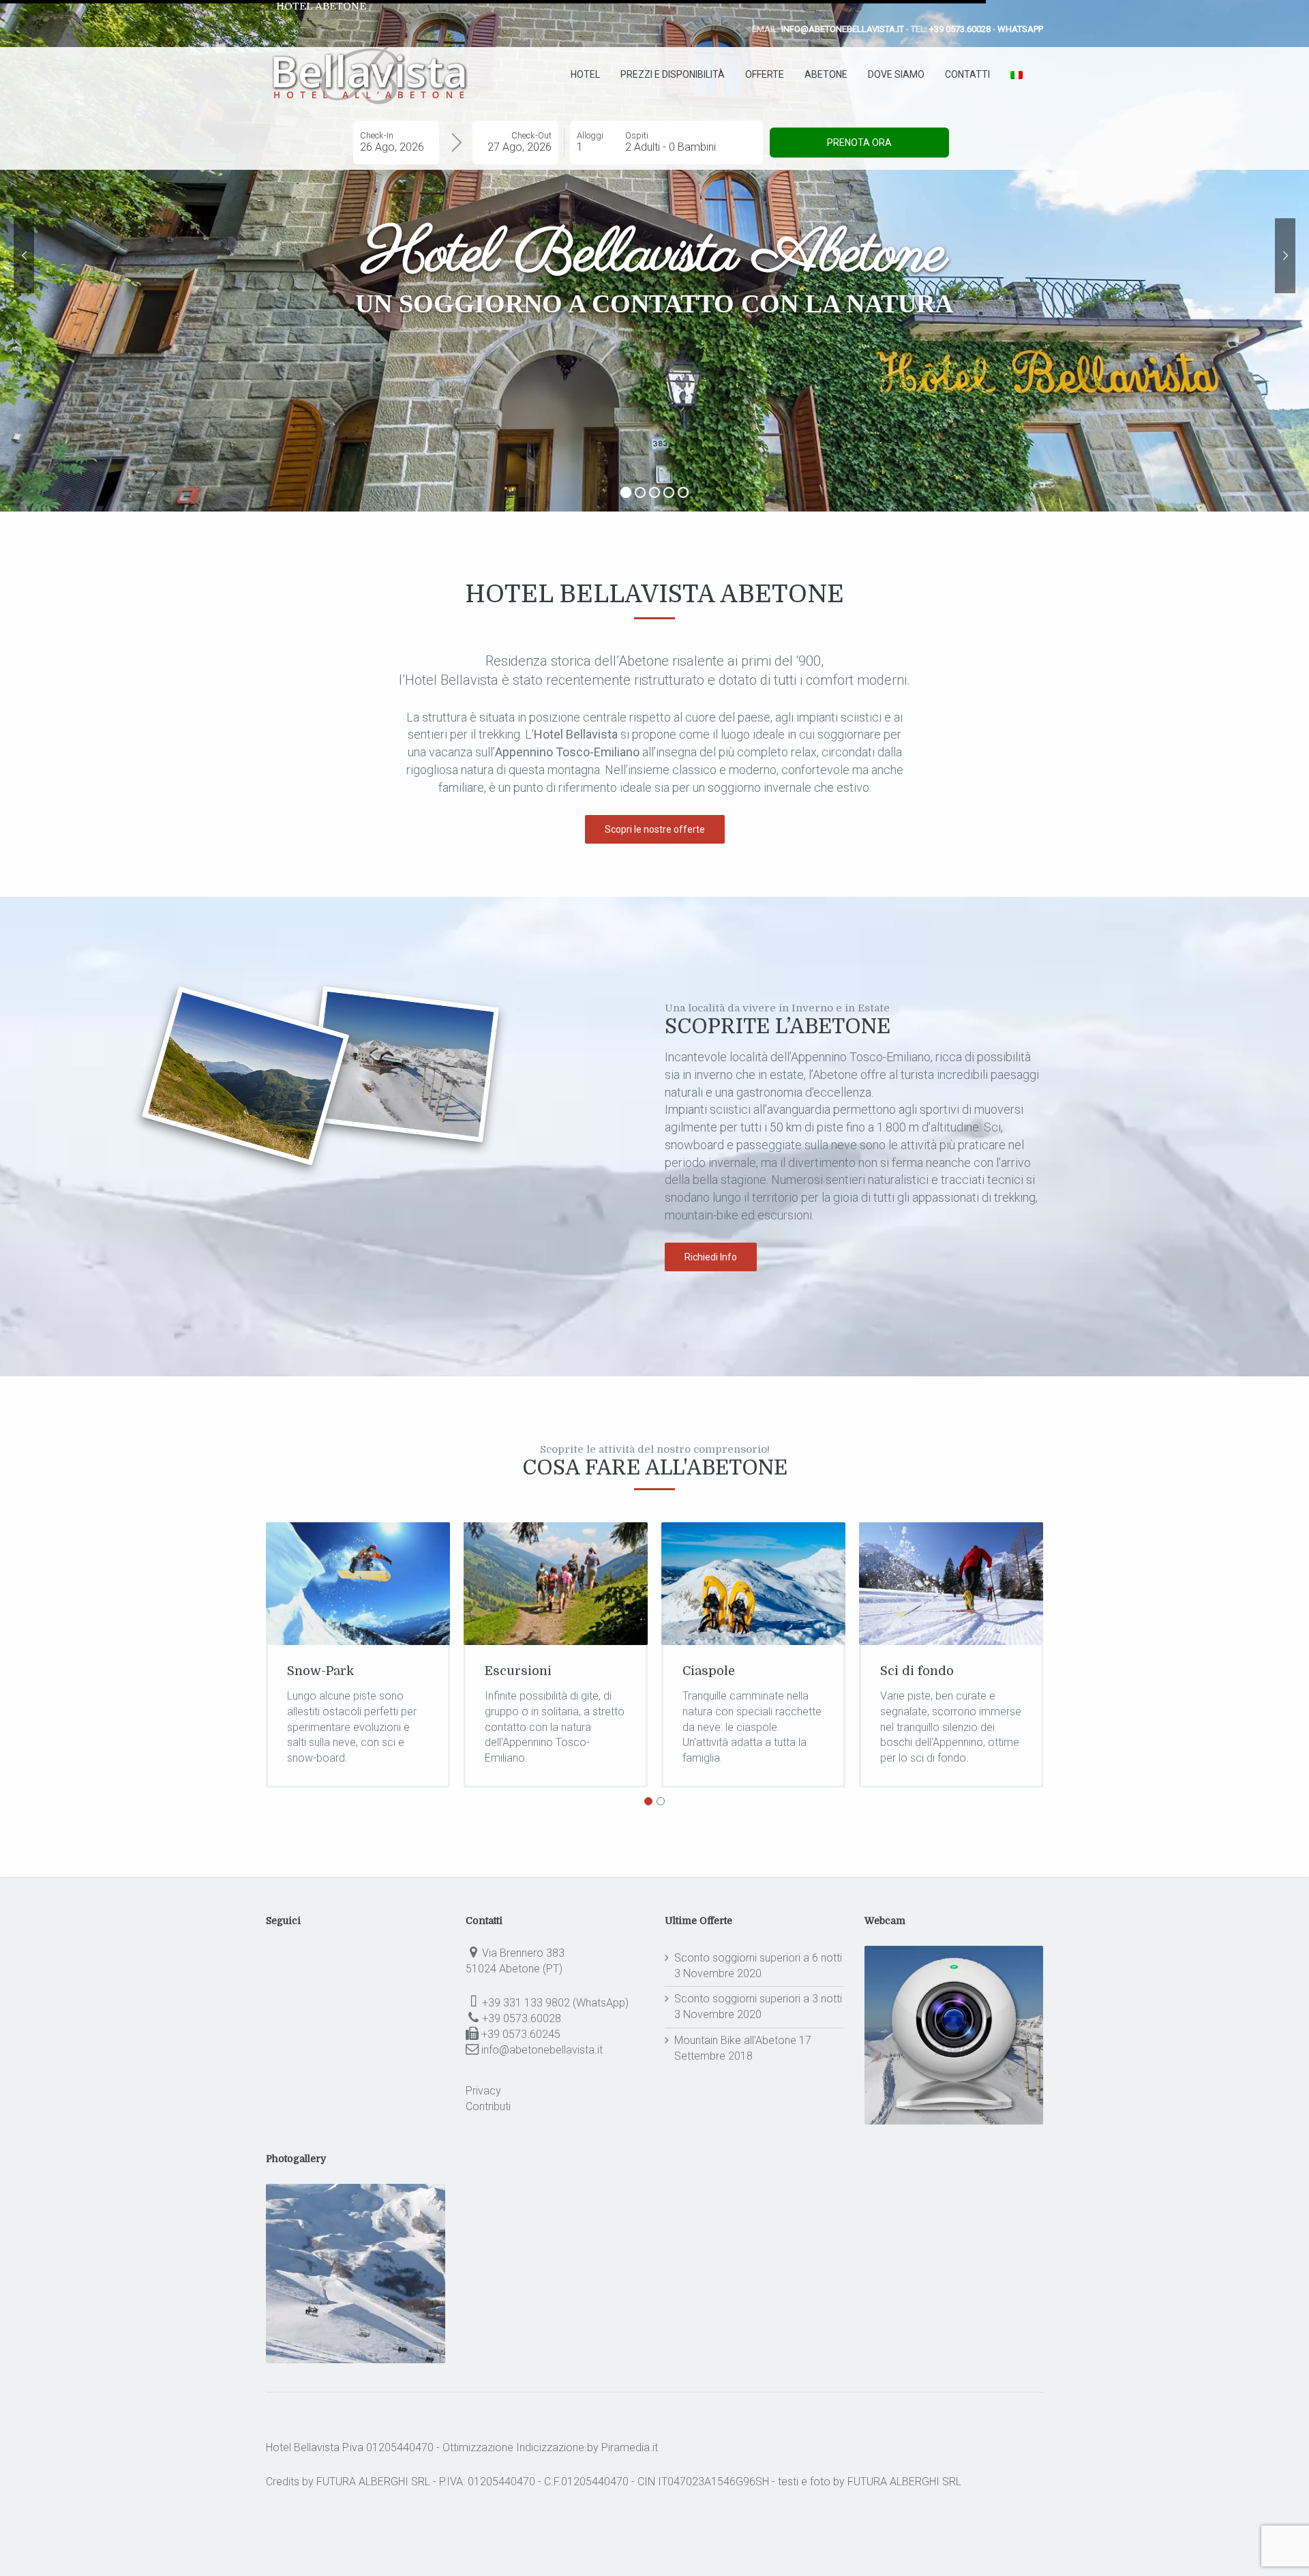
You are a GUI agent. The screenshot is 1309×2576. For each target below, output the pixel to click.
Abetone (826, 74)
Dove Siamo (896, 74)
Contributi (488, 2106)
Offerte (765, 74)
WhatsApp (1020, 29)
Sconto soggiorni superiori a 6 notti (758, 1958)
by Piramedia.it (622, 2447)
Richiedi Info (711, 1257)
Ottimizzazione (478, 2447)
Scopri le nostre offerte (655, 829)
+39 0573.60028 (960, 29)
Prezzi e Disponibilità (673, 74)
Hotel (585, 74)
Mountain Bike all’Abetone (735, 2040)
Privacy (483, 2091)
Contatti (967, 74)
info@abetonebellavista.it (843, 29)
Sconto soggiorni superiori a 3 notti (758, 1999)
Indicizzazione (550, 2447)
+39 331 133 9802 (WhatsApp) (555, 2003)
